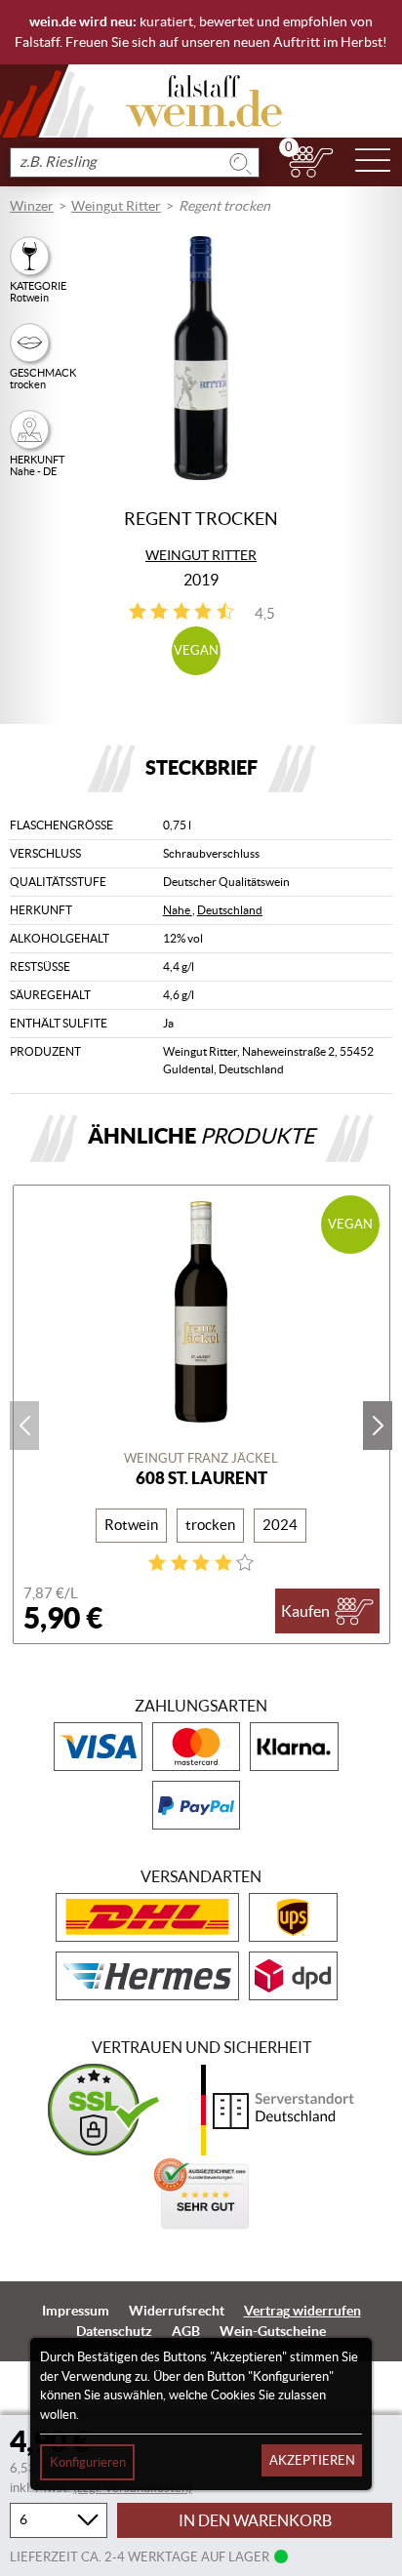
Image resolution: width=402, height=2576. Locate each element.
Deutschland (230, 910)
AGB (186, 2331)
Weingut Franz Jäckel (201, 1458)
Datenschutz (114, 2331)
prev (24, 1426)
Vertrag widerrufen (302, 2311)
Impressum (76, 2311)
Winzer (32, 206)
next (378, 1426)
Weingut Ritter (116, 206)
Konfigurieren (88, 2462)
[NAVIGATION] (373, 162)
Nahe (178, 910)
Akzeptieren (312, 2460)
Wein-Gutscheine (273, 2331)
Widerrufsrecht (177, 2311)
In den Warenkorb (255, 2520)
